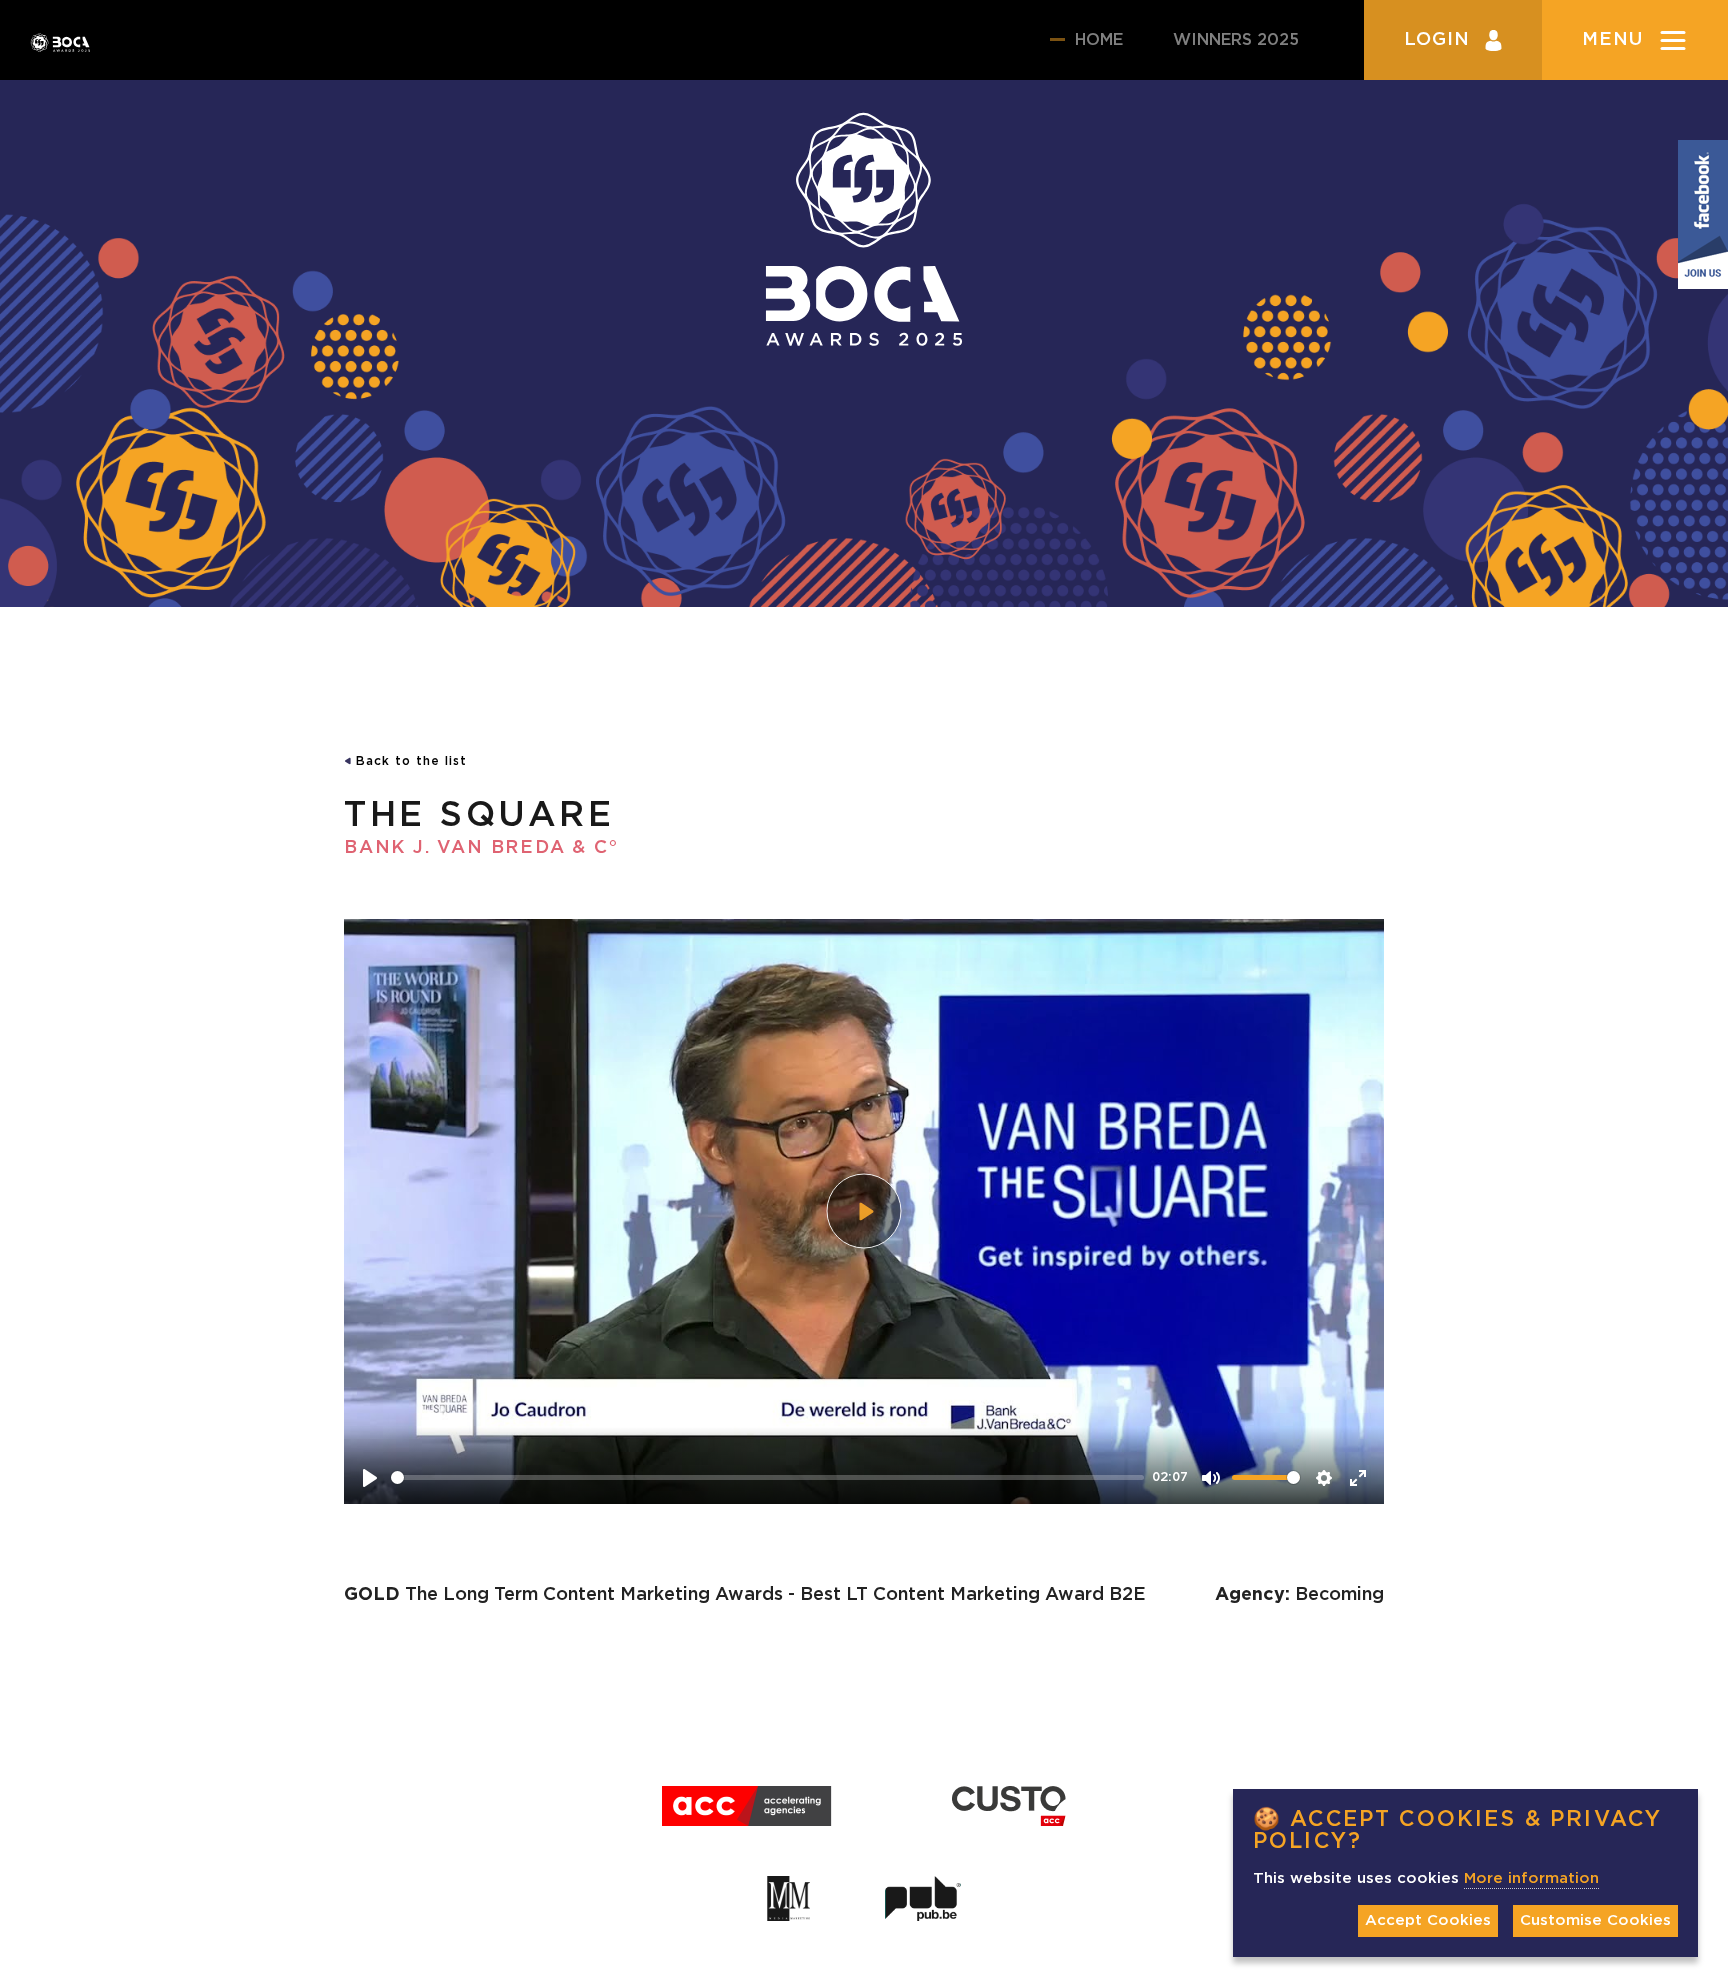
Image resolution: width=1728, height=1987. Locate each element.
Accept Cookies (1428, 1920)
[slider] (767, 1477)
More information (1531, 1878)
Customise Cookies (1595, 1920)
